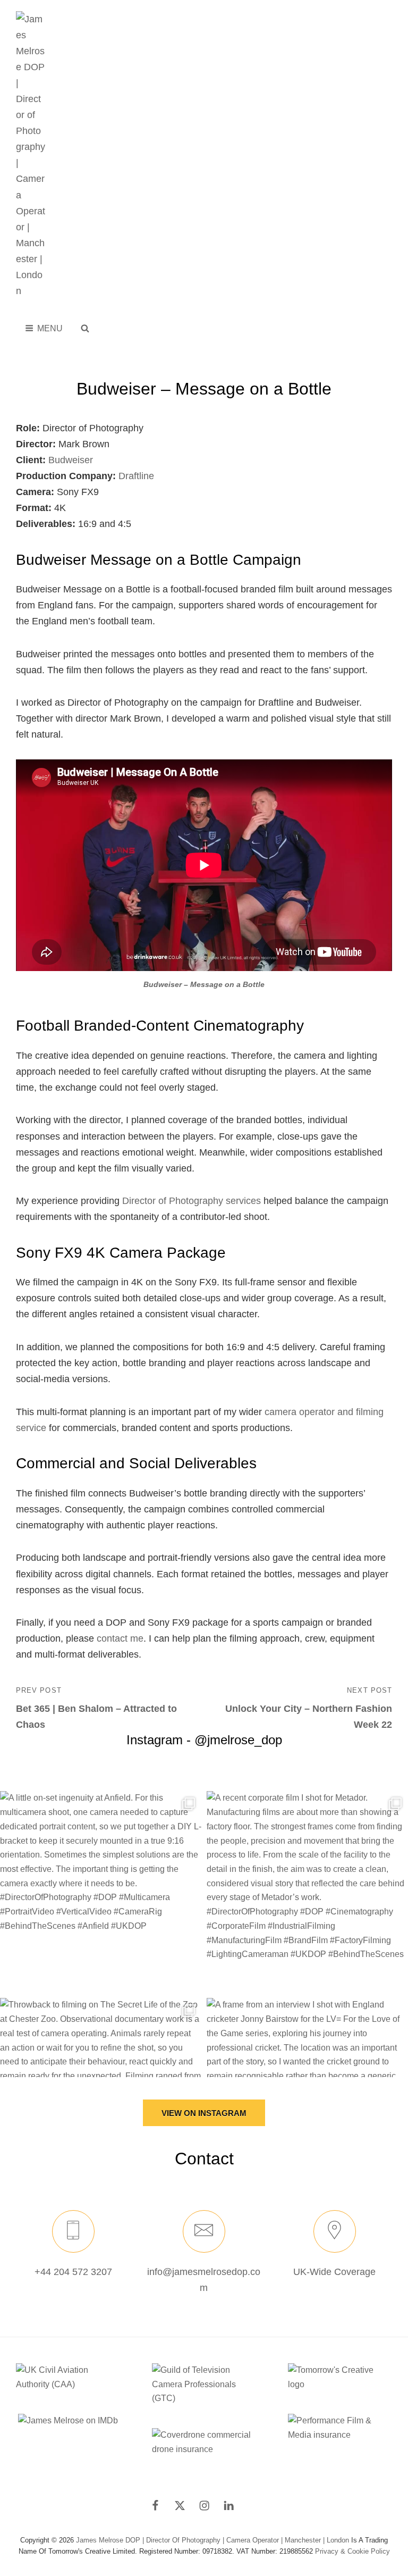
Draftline (136, 476)
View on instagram (204, 2113)
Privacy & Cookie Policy (352, 2551)
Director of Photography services (192, 1201)
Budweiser (71, 460)
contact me (120, 1638)
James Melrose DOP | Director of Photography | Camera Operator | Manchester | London (212, 2540)
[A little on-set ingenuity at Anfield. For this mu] (101, 1892)
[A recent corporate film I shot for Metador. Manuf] (307, 1892)
